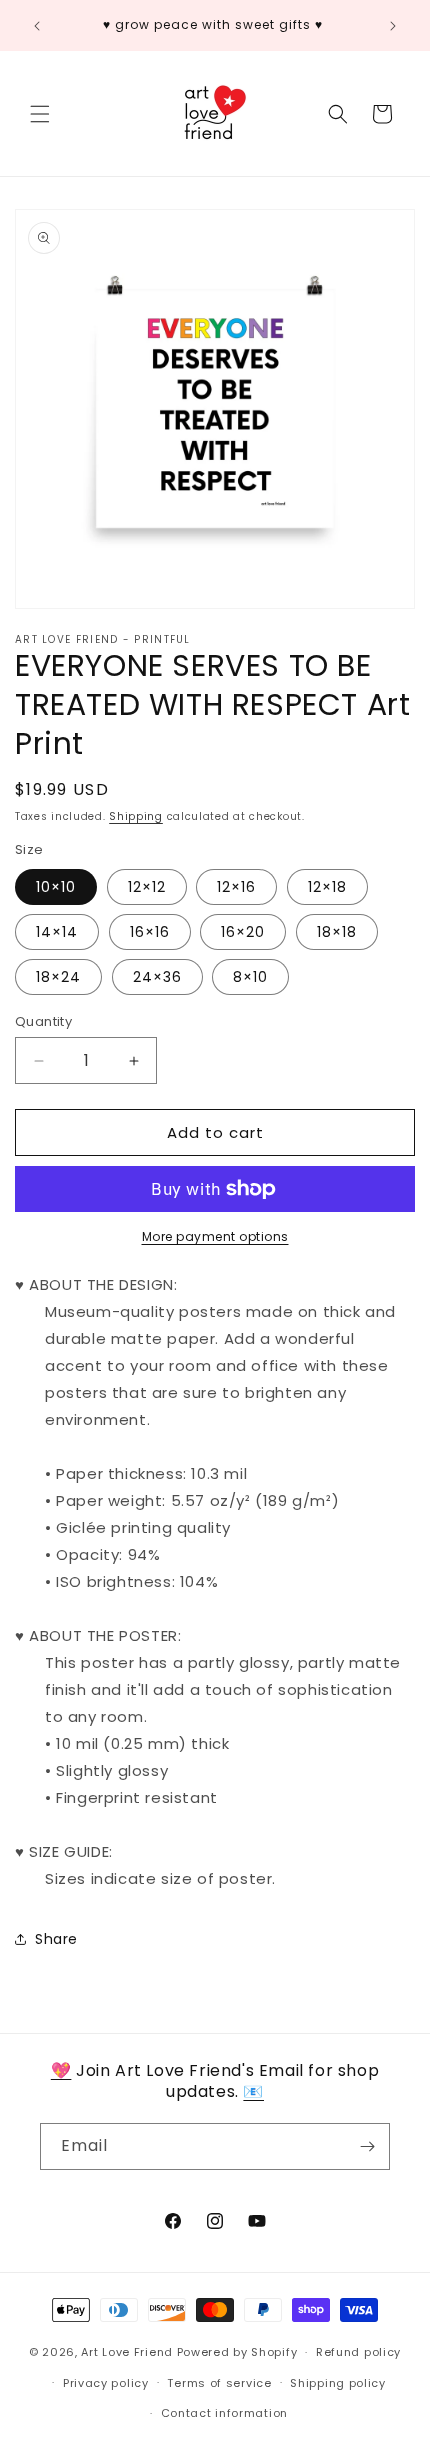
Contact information (224, 2413)
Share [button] (56, 1939)
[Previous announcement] (37, 26)
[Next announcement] (393, 26)
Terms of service (219, 2383)
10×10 (56, 887)
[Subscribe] (367, 2146)
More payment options (215, 1236)
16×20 (243, 932)
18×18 (337, 932)
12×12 (147, 887)
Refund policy (358, 2352)
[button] (40, 114)
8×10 (250, 977)
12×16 (236, 887)
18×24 (58, 977)
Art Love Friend (127, 2352)
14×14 (57, 932)
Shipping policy (338, 2383)
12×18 (327, 887)
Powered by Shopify (237, 2352)
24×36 (157, 977)
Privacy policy (106, 2383)
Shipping (136, 816)
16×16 (150, 932)
